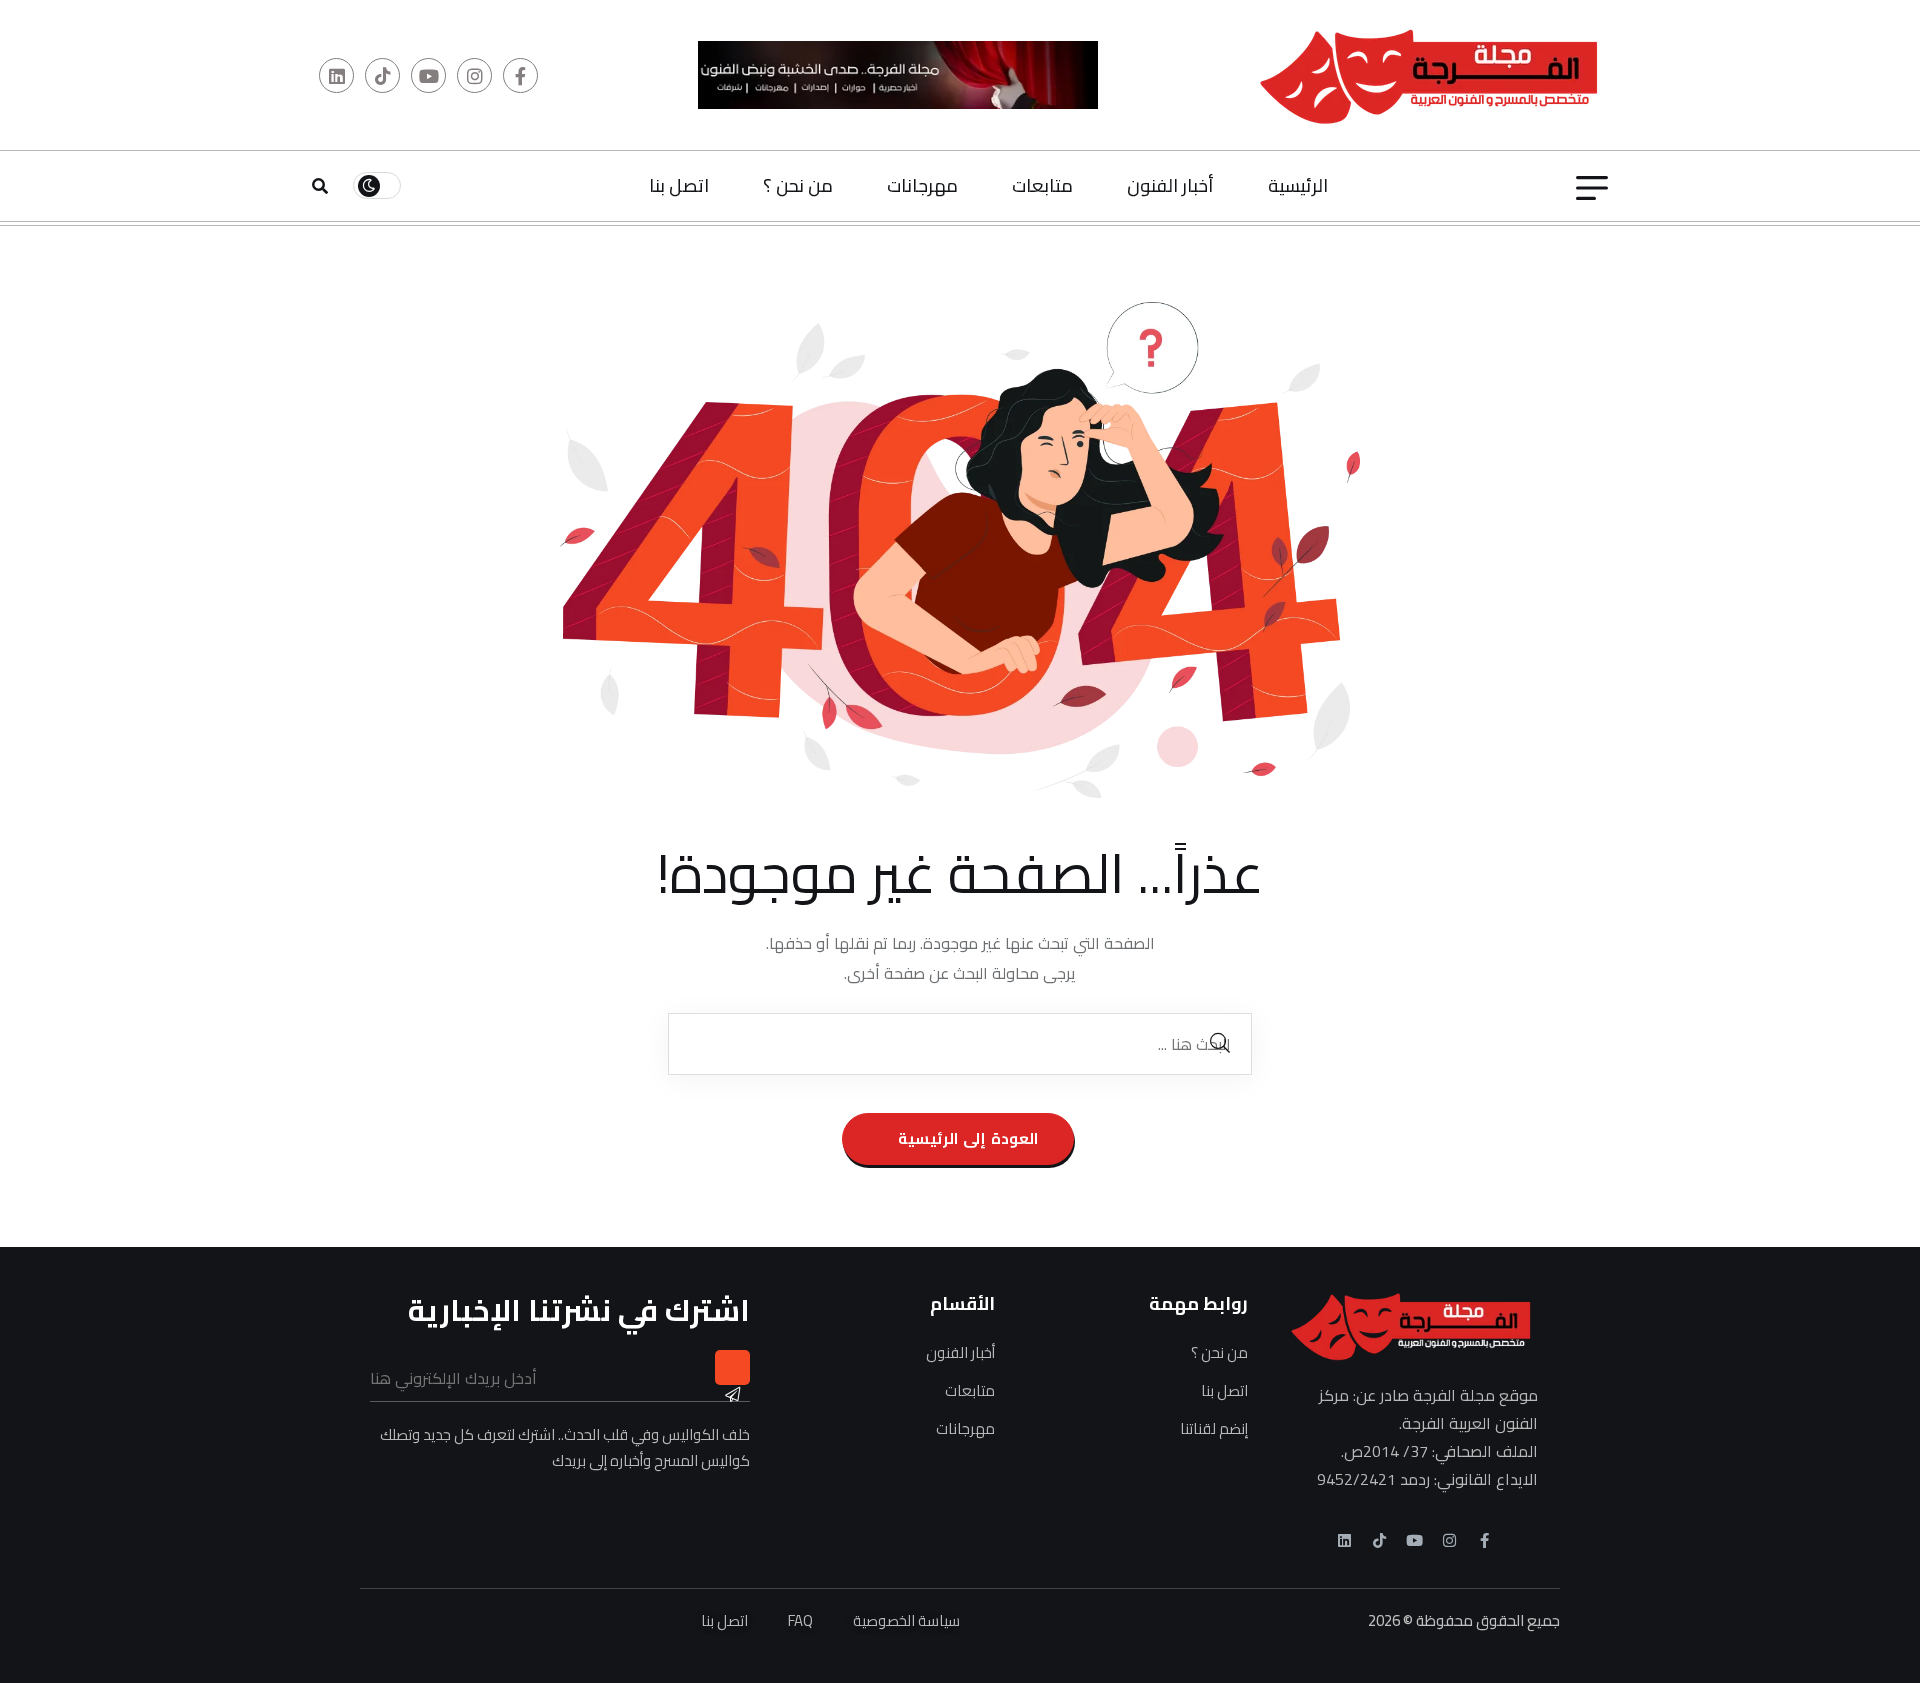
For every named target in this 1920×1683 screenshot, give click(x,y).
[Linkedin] (1344, 1540)
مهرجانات (922, 185)
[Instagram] (1449, 1540)
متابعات (1042, 185)
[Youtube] (1414, 1540)
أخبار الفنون (1170, 185)
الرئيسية (1298, 185)
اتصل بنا (679, 185)
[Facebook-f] (1484, 1540)
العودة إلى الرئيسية (965, 1138)
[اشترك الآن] (732, 1367)
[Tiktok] (1379, 1540)
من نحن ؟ (798, 185)
